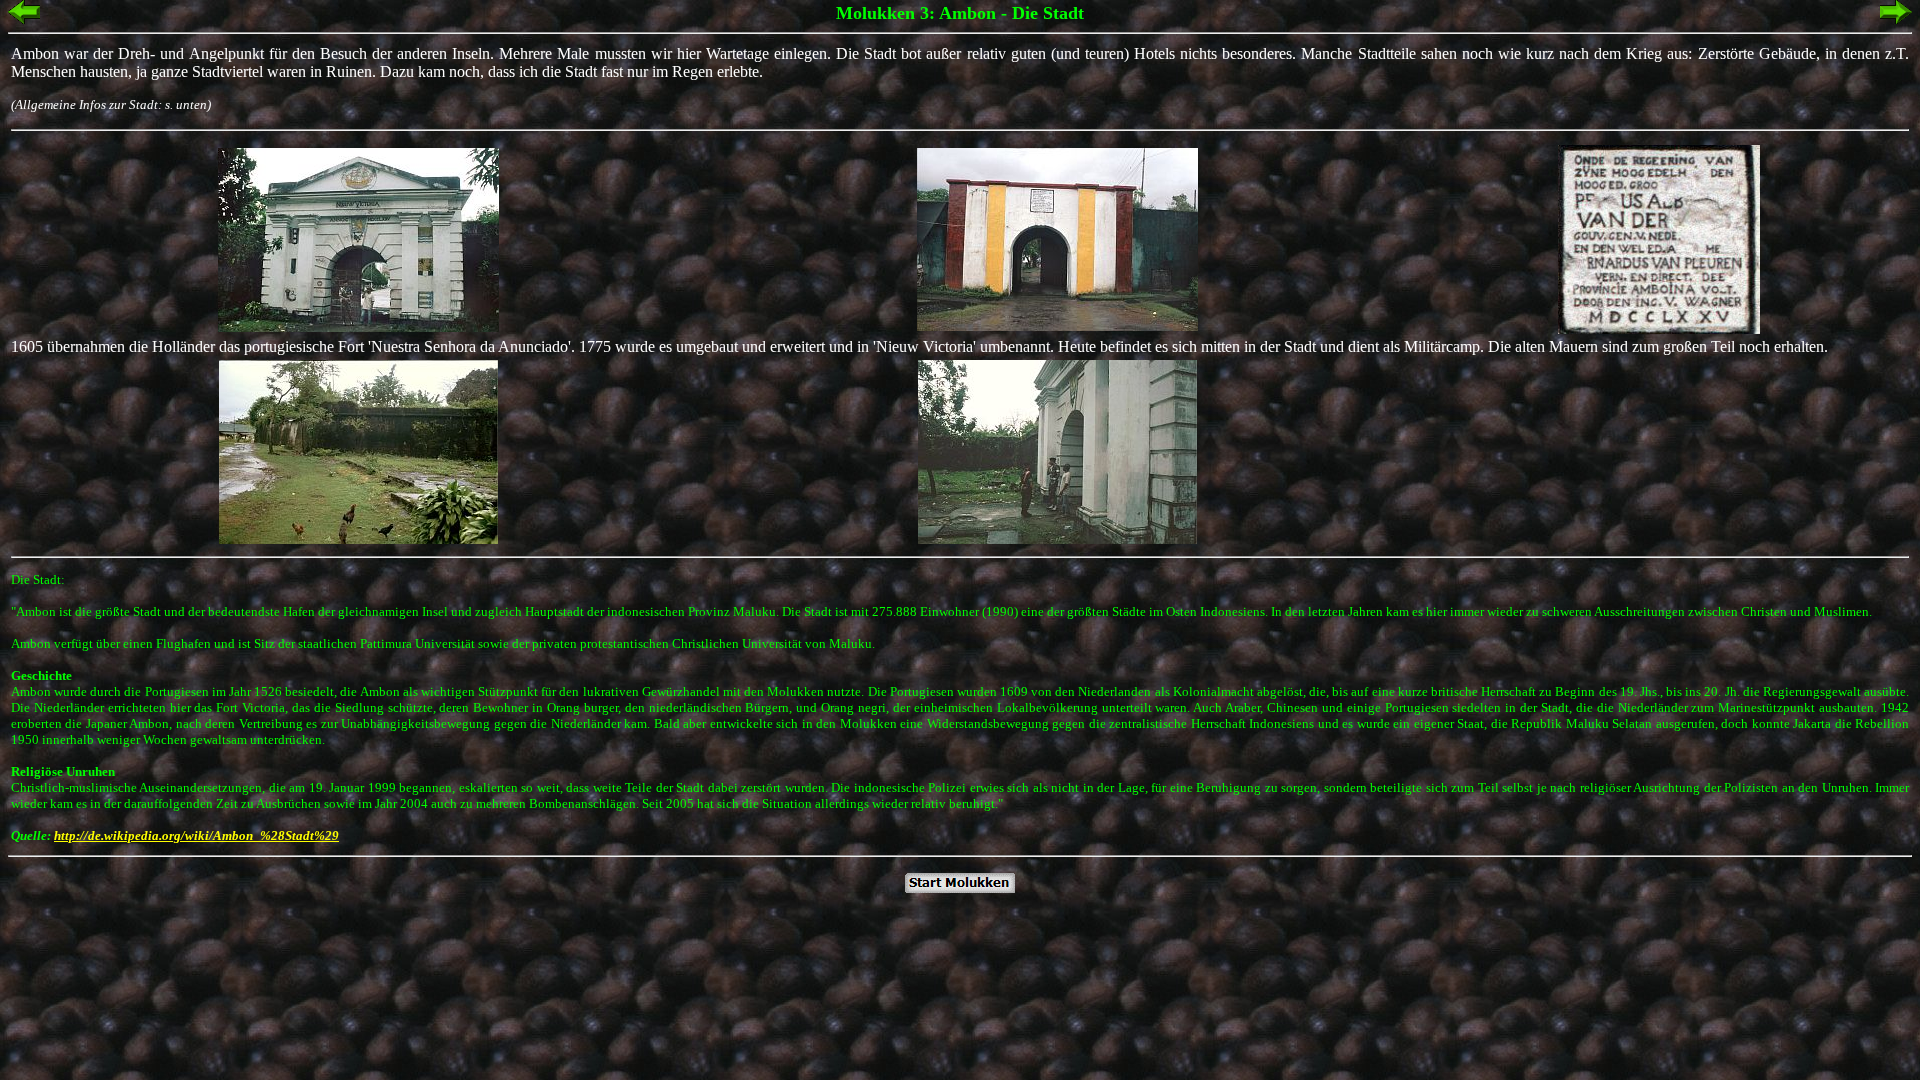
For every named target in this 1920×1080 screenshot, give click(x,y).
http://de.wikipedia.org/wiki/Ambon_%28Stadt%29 (196, 835)
